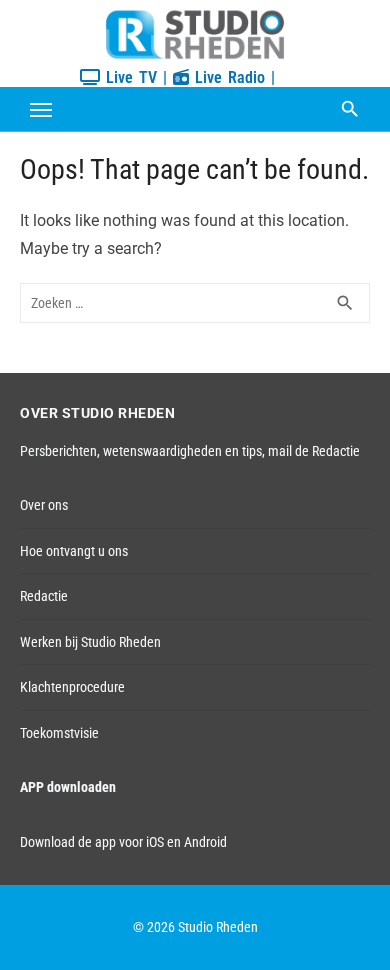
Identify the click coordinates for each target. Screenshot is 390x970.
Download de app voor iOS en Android (123, 842)
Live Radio (227, 77)
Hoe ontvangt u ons (74, 551)
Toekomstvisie (59, 733)
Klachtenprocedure (72, 687)
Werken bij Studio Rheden (90, 642)
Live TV (128, 77)
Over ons (44, 505)
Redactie (44, 596)
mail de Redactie (314, 451)
